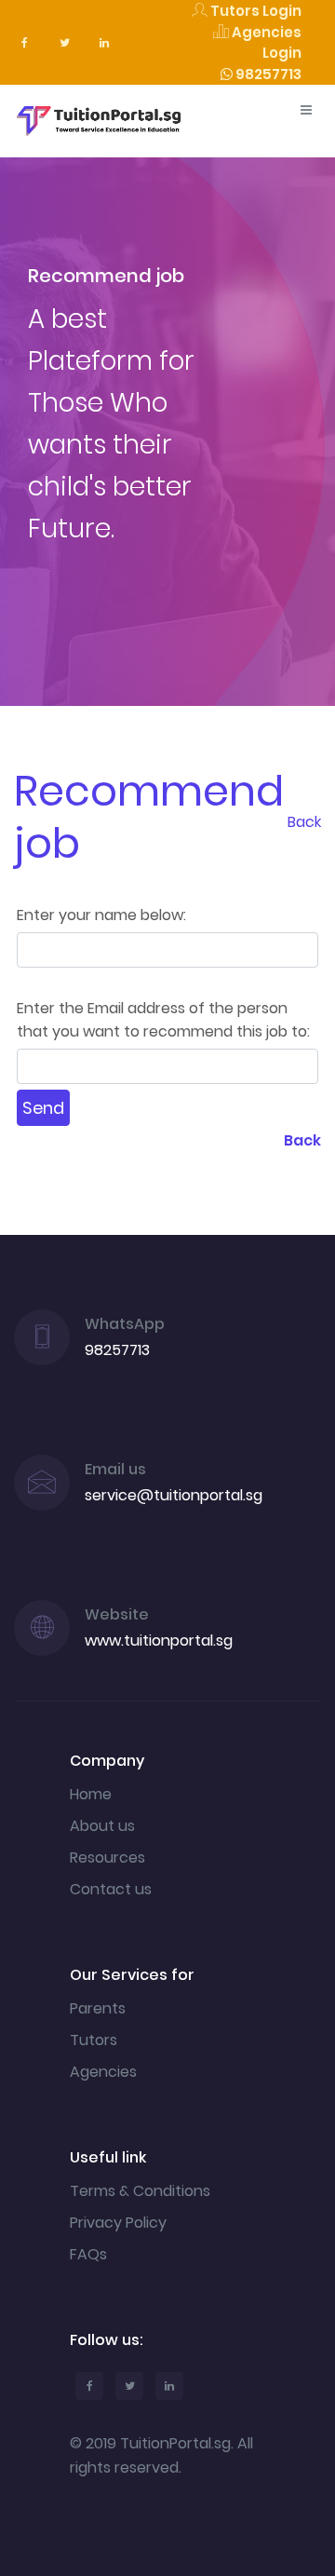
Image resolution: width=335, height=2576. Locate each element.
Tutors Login (255, 11)
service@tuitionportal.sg (174, 1495)
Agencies (103, 2072)
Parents (98, 2008)
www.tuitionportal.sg (159, 1641)
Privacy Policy (118, 2223)
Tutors (94, 2040)
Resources (107, 1857)
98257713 (267, 74)
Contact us (111, 1889)
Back (304, 822)
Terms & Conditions (140, 2191)
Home (91, 1794)
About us (102, 1826)
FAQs (88, 2254)
